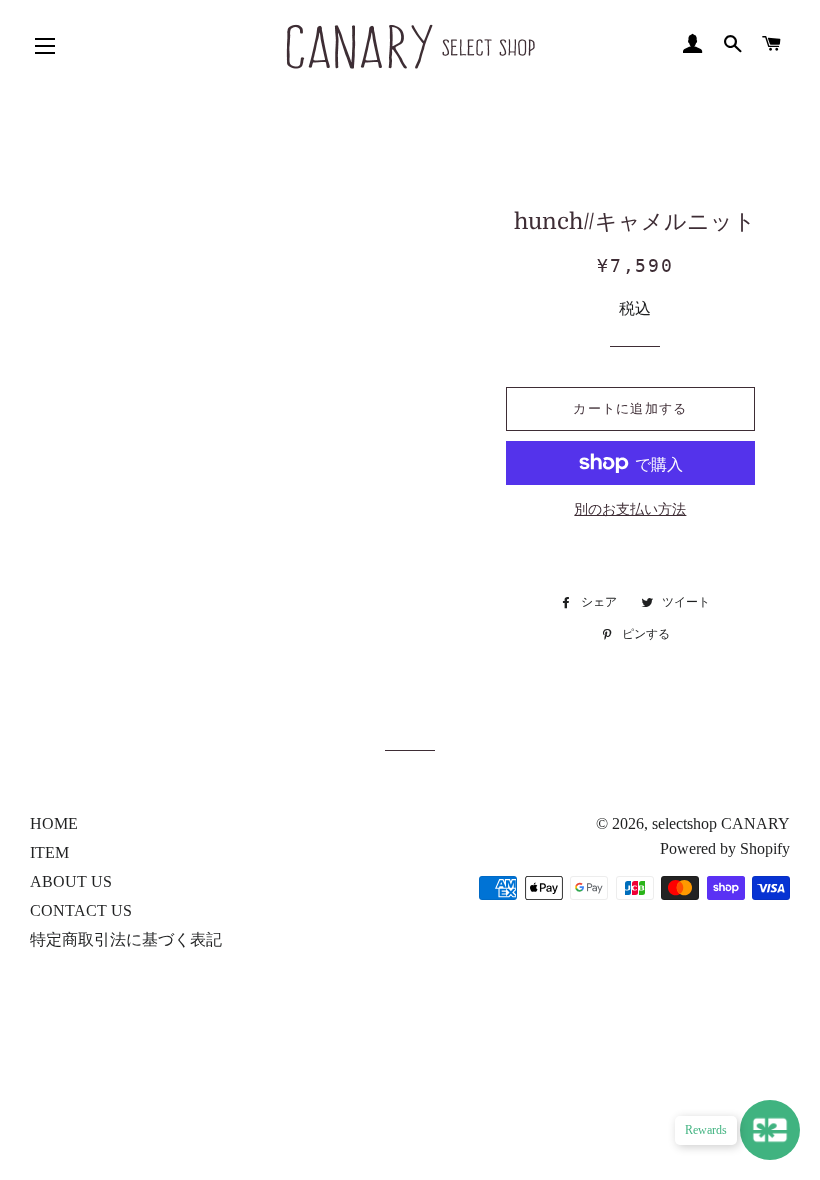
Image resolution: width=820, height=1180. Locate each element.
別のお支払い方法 (630, 509)
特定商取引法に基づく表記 (126, 939)
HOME (54, 823)
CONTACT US (81, 910)
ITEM (49, 852)
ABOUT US (71, 881)
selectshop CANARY (721, 823)
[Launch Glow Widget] (770, 1130)
